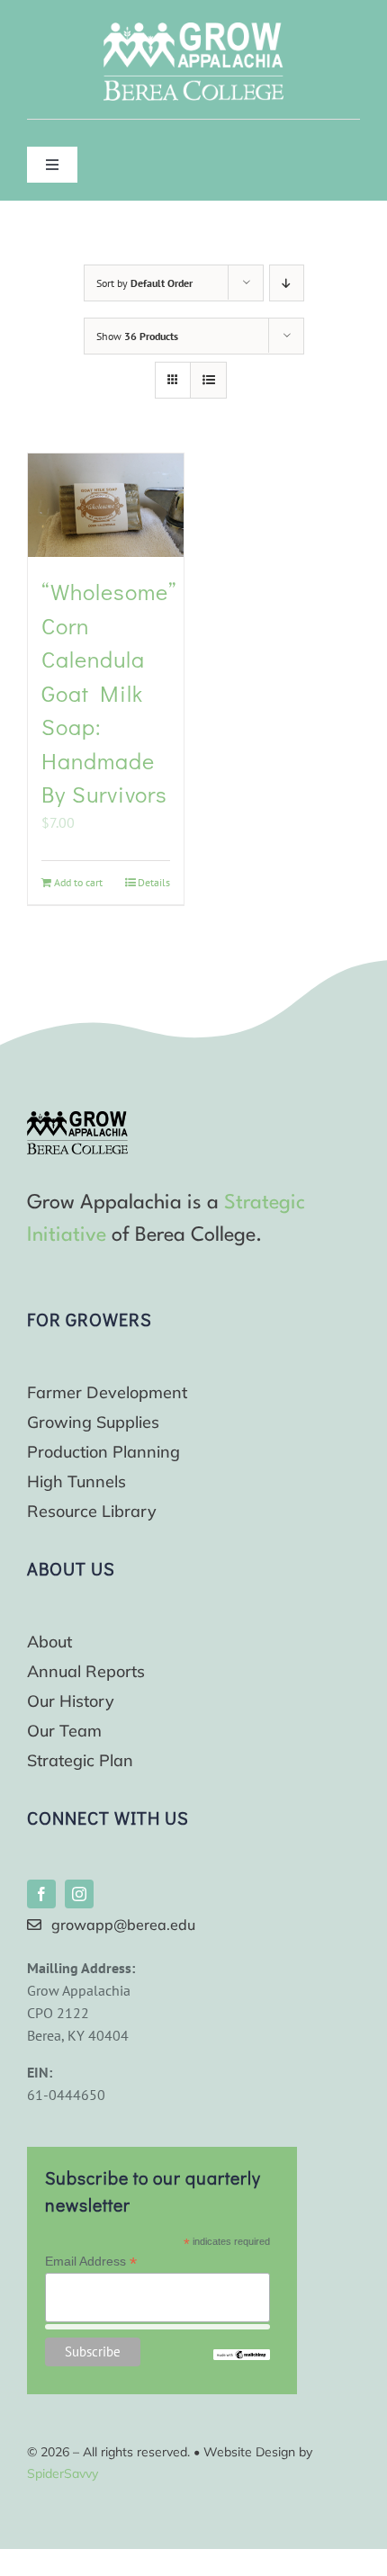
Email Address (91, 2262)
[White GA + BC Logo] (193, 30)
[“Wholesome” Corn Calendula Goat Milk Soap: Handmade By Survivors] (106, 505)
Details (154, 882)
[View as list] (208, 380)
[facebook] (41, 1894)
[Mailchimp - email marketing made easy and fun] (241, 2356)
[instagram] (79, 1894)
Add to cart (78, 882)
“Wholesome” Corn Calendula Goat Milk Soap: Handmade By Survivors (109, 693)
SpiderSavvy (63, 2473)
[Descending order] (287, 283)
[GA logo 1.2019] (77, 1118)
